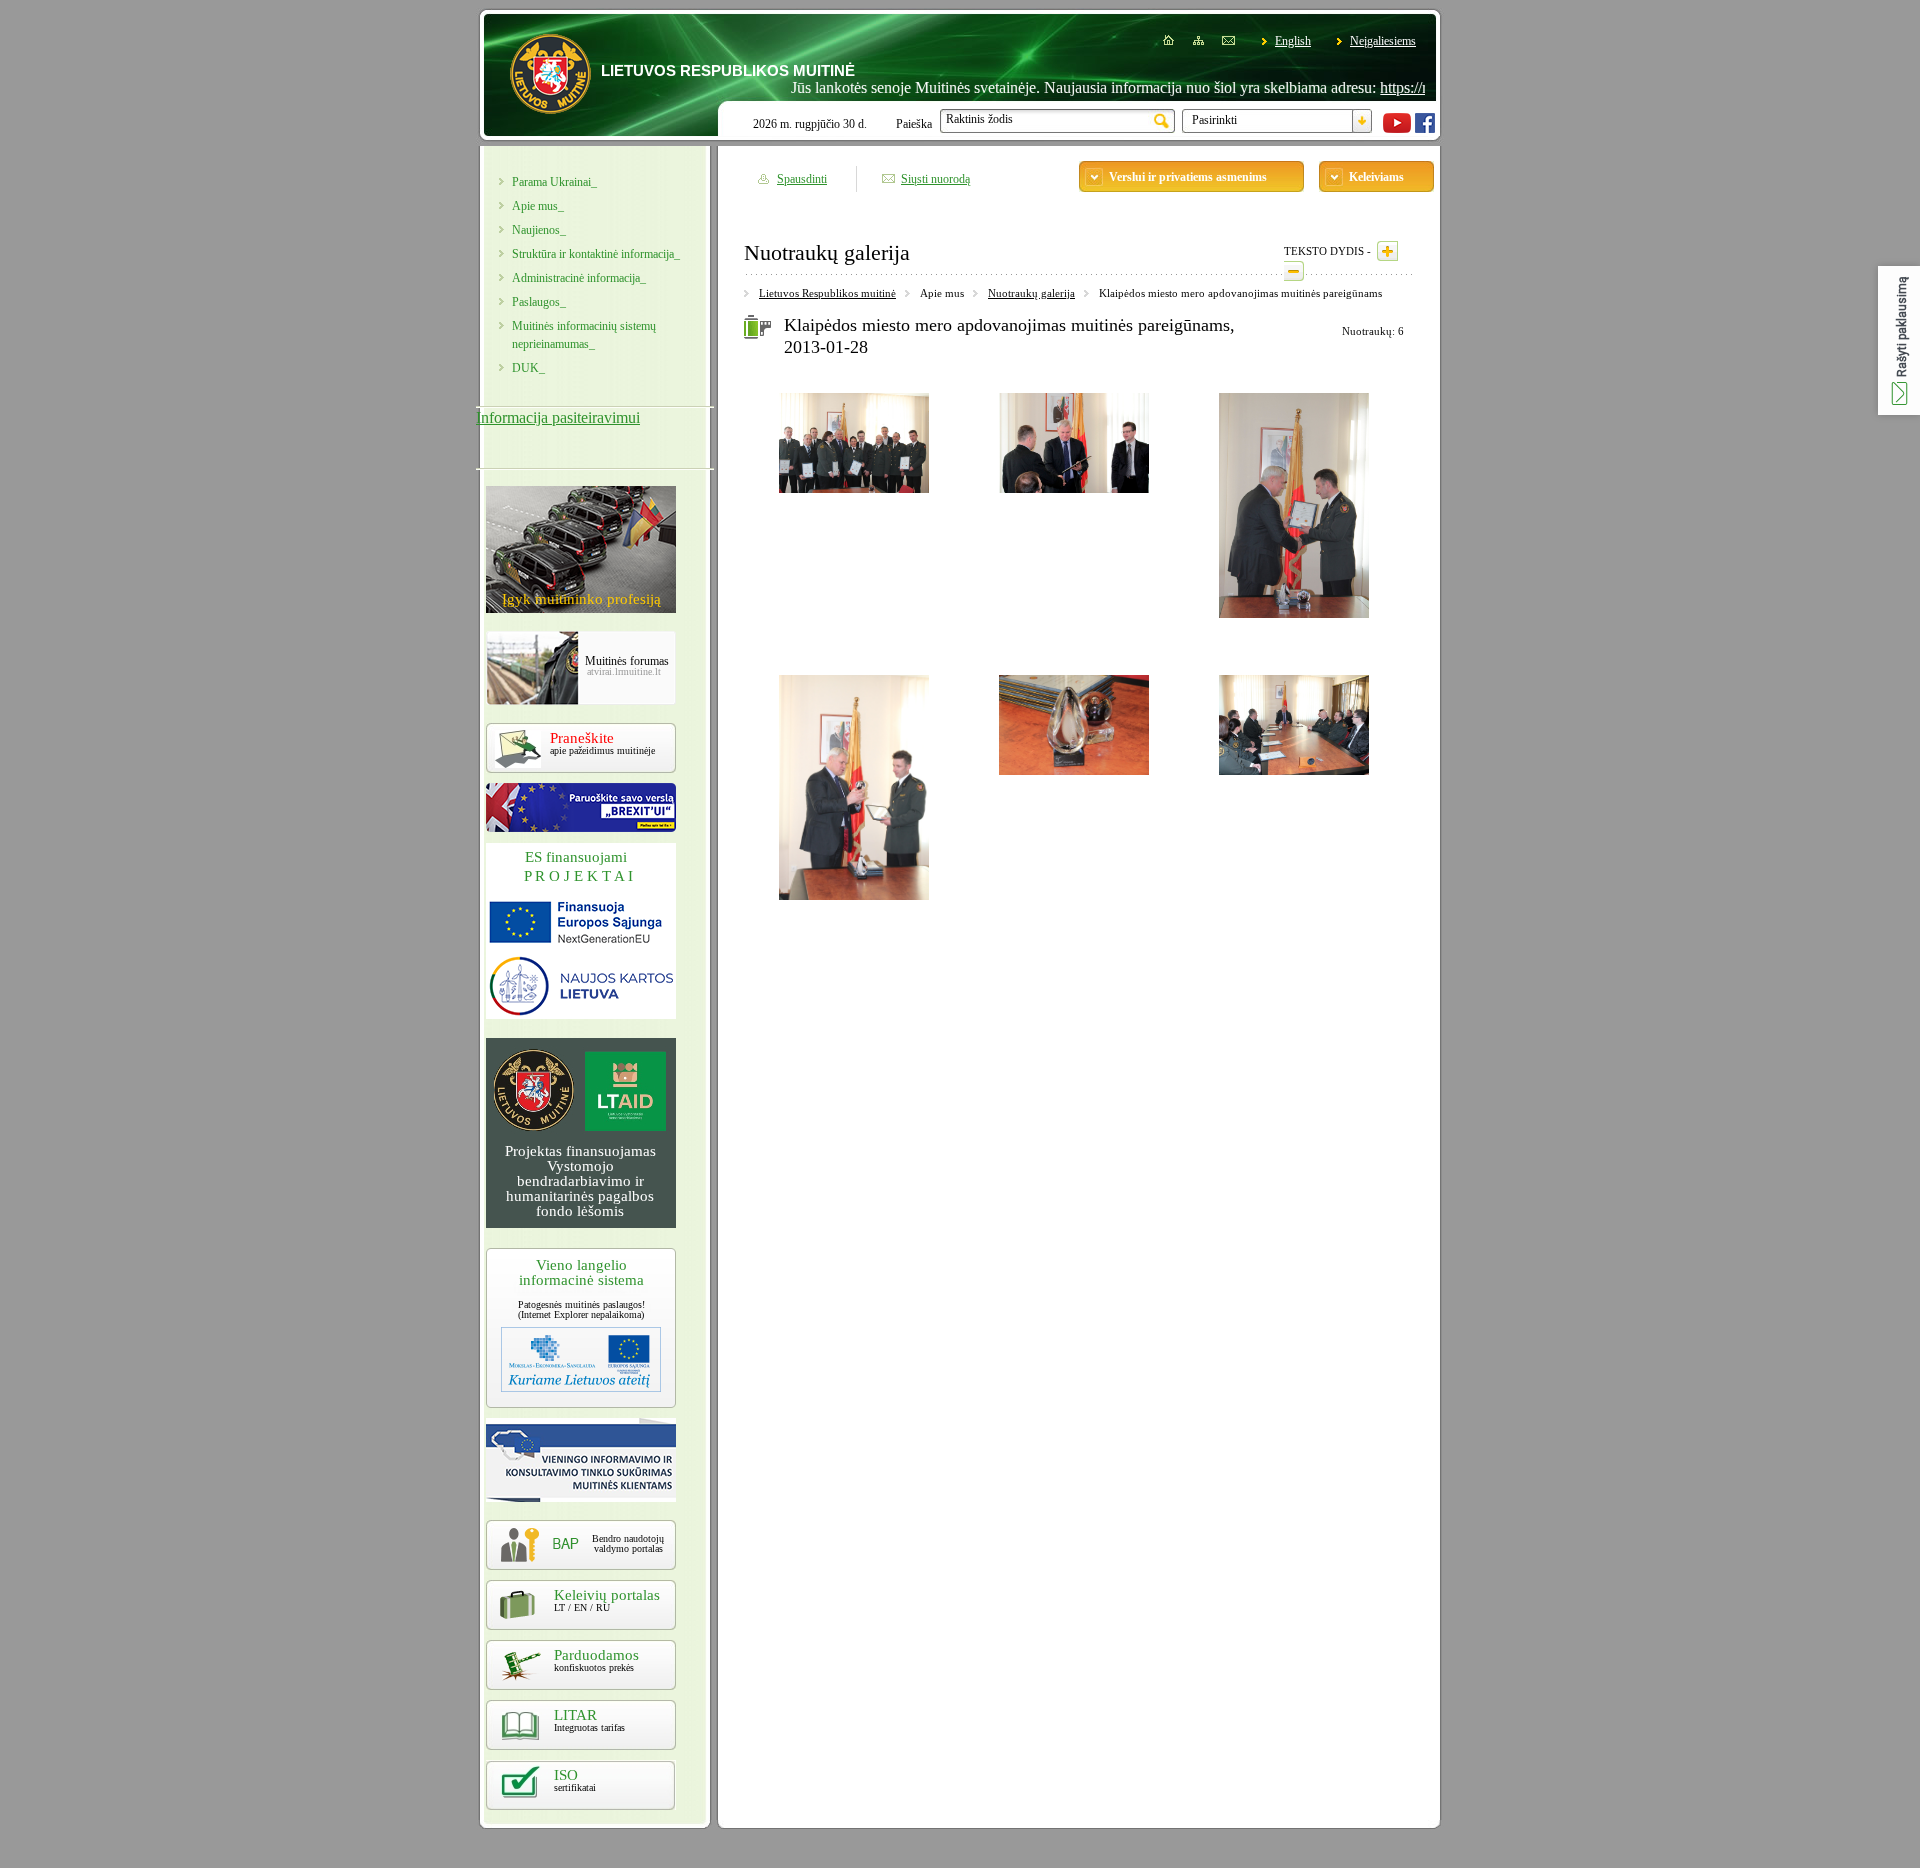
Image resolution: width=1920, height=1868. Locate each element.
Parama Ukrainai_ (554, 182)
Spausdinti (802, 179)
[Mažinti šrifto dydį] (1294, 271)
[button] (1899, 340)
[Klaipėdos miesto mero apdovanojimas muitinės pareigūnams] (854, 496)
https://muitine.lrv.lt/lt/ (1405, 87)
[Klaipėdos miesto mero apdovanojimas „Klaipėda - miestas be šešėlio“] (1074, 778)
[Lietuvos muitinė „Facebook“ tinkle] (1425, 129)
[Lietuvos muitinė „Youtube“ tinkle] (1397, 129)
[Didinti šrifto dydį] (1387, 251)
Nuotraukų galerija (1031, 293)
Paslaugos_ (539, 302)
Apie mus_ (538, 206)
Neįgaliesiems (1383, 41)
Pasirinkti (1214, 120)
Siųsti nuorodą (935, 179)
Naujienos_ (539, 230)
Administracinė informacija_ (579, 278)
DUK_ (528, 368)
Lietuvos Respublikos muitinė (827, 293)
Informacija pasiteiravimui (558, 417)
